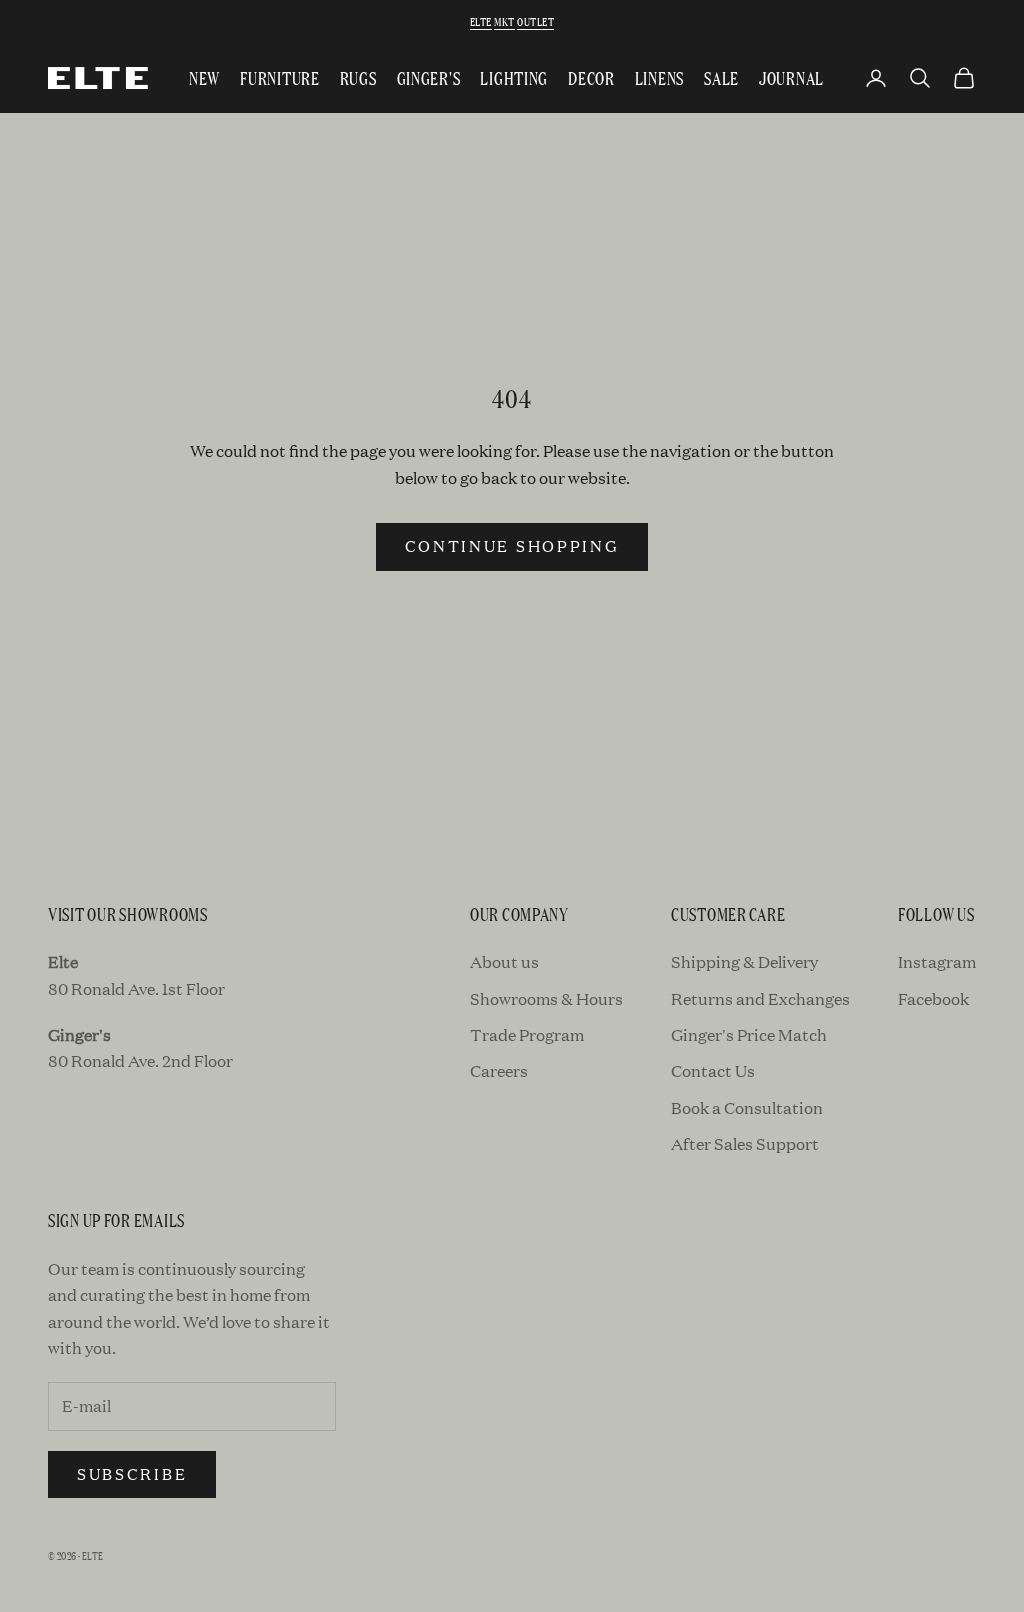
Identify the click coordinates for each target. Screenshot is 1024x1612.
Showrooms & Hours (546, 998)
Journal (791, 77)
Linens (659, 77)
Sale (721, 77)
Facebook (933, 998)
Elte (481, 21)
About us (504, 961)
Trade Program (527, 1034)
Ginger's (429, 77)
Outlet (535, 21)
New (204, 77)
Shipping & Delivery (744, 961)
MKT (504, 21)
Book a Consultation (747, 1107)
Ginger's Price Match (749, 1034)
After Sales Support (745, 1143)
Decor (591, 77)
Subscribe (132, 1473)
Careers (499, 1070)
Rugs (358, 77)
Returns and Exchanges (760, 998)
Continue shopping (512, 545)
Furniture (279, 77)
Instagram (937, 961)
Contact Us (713, 1070)
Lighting (514, 77)
